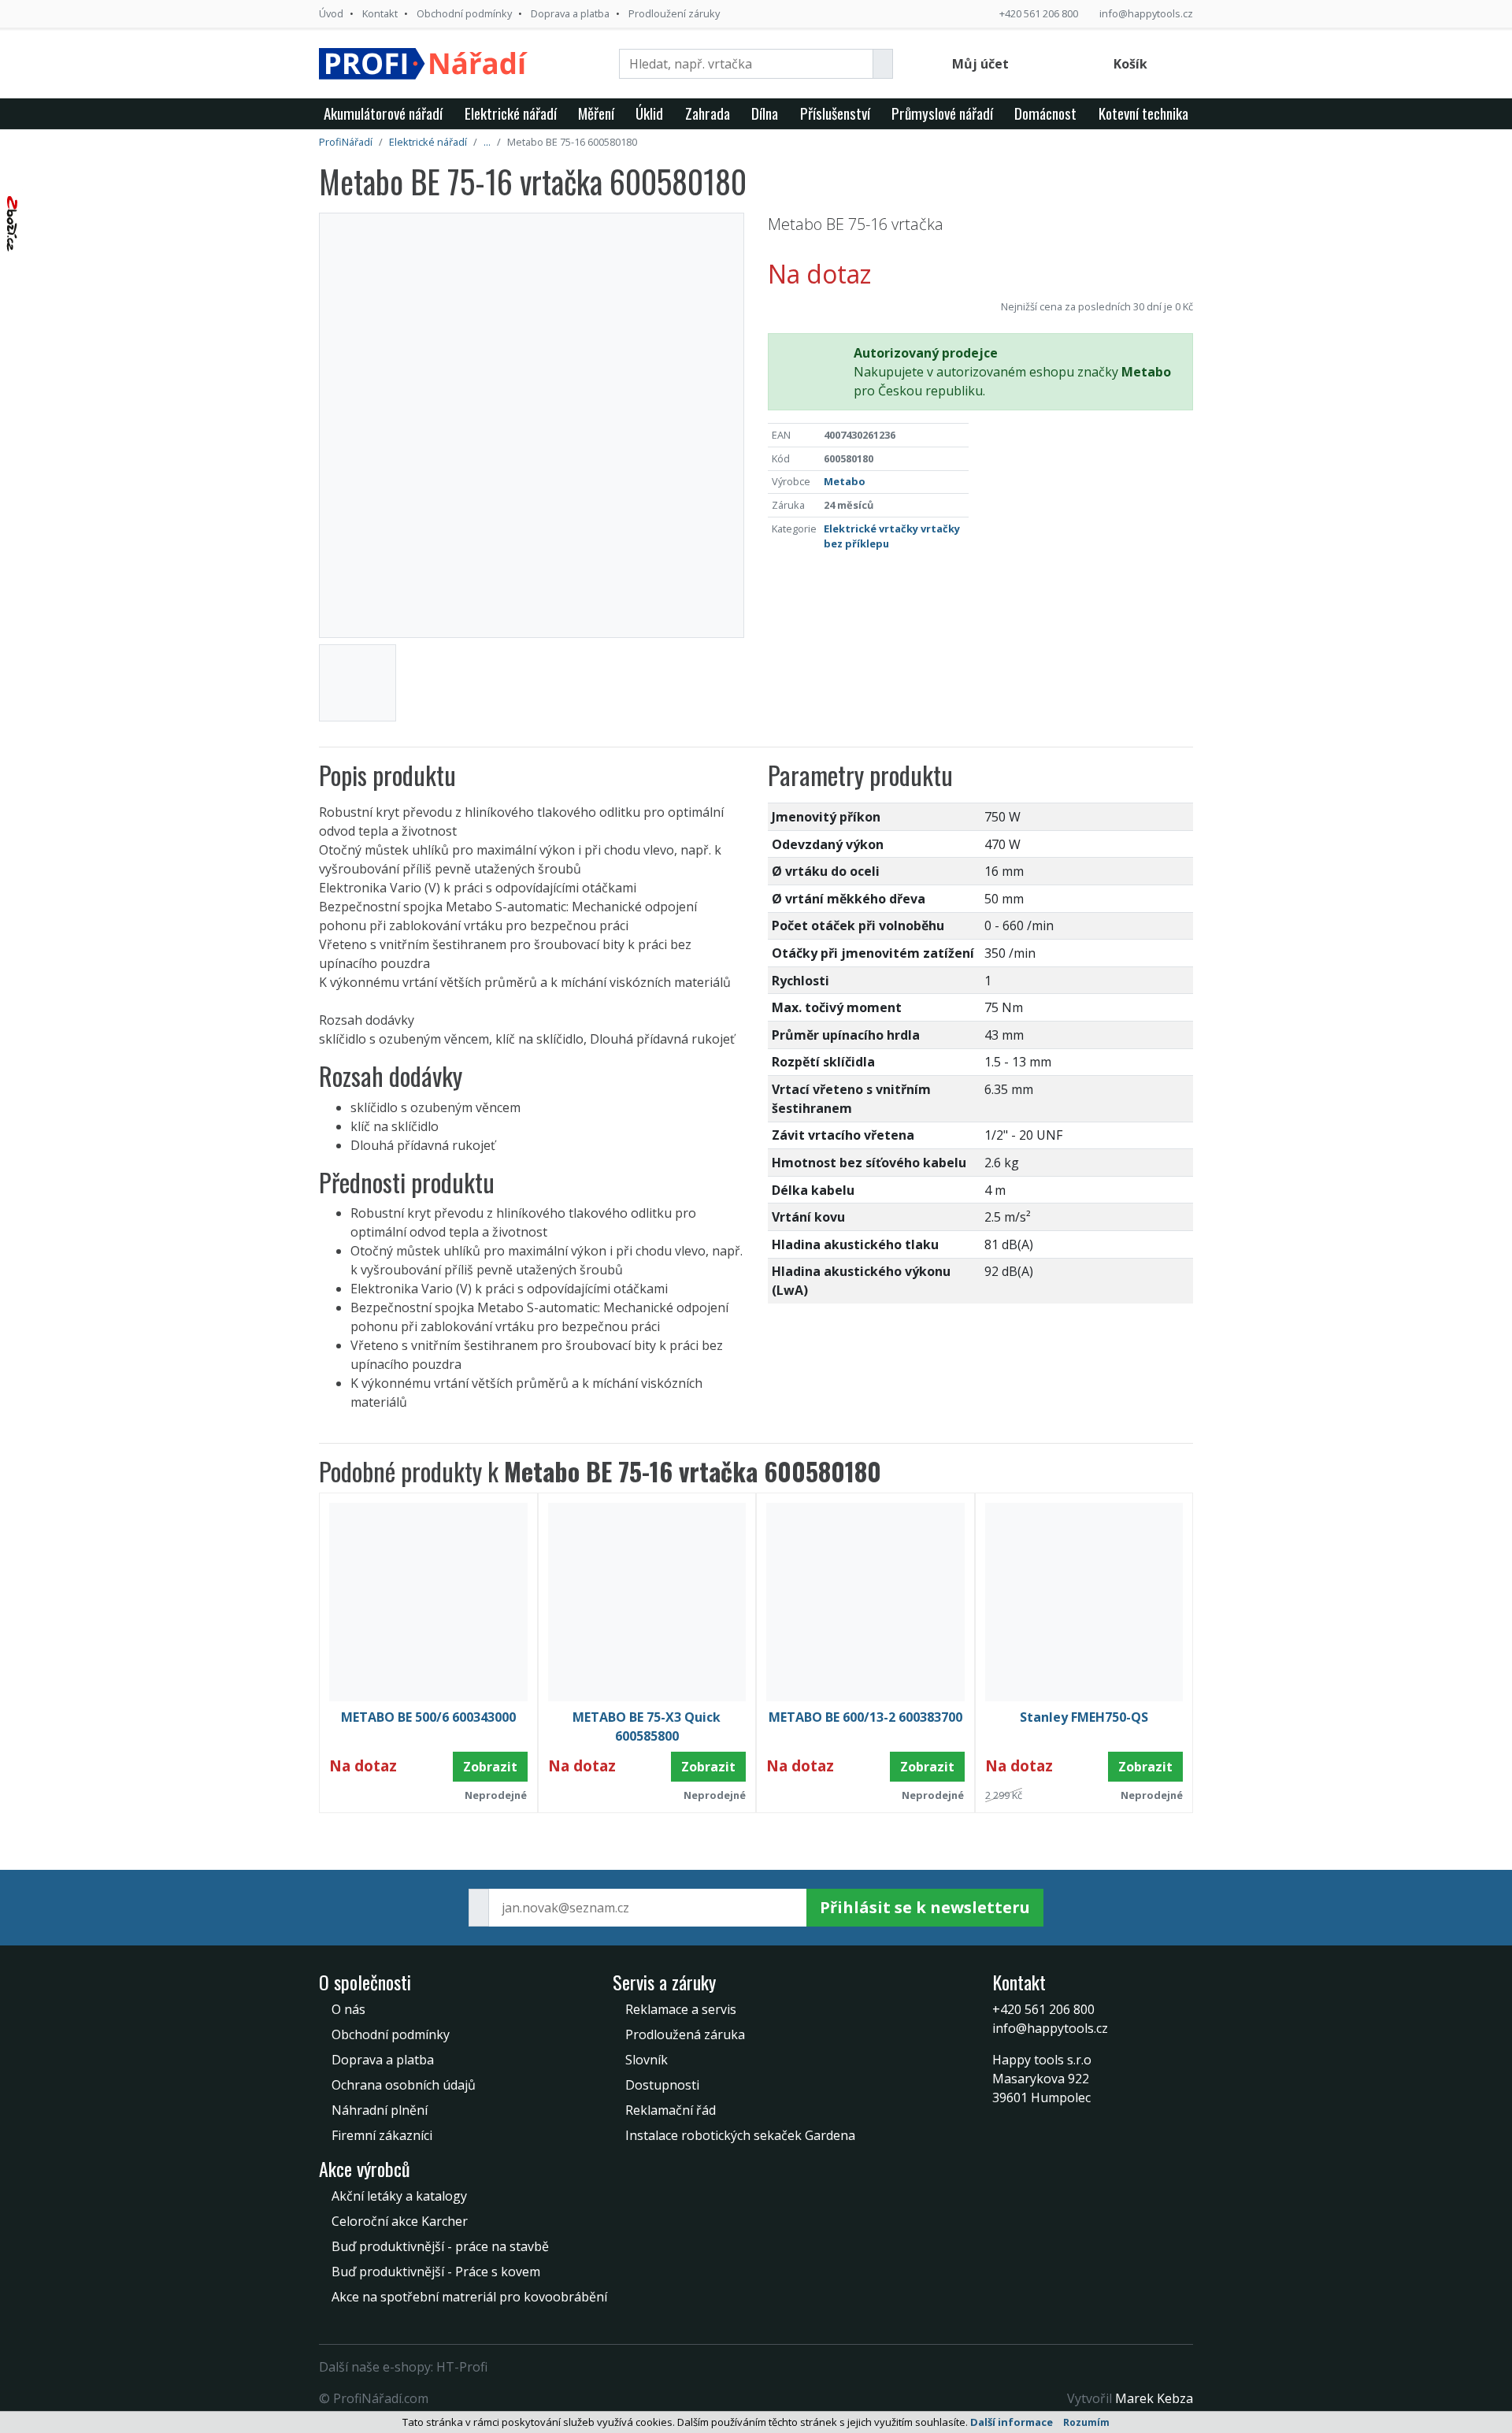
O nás (348, 2009)
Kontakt (380, 13)
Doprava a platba (570, 13)
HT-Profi (462, 2367)
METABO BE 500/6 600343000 (428, 1717)
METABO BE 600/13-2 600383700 (865, 1717)
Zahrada (708, 113)
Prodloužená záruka (685, 2034)
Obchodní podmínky (464, 13)
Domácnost (1045, 113)
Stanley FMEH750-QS (1084, 1717)
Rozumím (1086, 2422)
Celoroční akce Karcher (400, 2221)
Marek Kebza (1154, 2398)
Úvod (331, 13)
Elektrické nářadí (511, 113)
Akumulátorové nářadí (383, 113)
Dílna (765, 113)
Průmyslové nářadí (942, 113)
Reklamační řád (671, 2110)
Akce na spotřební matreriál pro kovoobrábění (469, 2297)
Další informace (1012, 2422)
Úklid (649, 113)
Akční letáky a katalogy (399, 2196)
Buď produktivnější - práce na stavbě (440, 2246)
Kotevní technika (1143, 113)
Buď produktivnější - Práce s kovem (436, 2272)
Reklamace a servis (681, 2009)
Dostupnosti (662, 2085)
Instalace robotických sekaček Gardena (740, 2135)
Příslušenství (835, 113)
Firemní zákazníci (382, 2135)
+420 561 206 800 (1039, 13)
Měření (596, 113)
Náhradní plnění (380, 2110)
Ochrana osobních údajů (404, 2085)
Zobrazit (490, 1767)
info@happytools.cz (1146, 13)
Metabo (845, 481)
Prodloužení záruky (674, 13)
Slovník (647, 2060)
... (487, 142)
